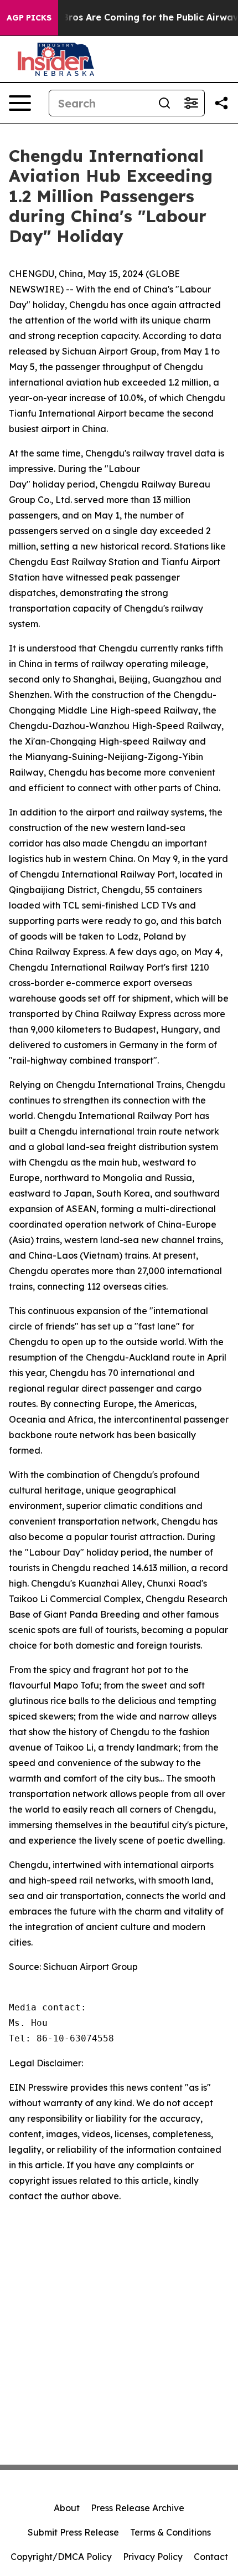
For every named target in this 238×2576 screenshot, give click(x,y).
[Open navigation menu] (20, 103)
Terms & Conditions (170, 2532)
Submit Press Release (73, 2532)
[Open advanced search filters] (191, 103)
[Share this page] (221, 103)
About (67, 2508)
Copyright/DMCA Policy (61, 2557)
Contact (211, 2557)
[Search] (164, 103)
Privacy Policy (153, 2557)
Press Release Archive (138, 2508)
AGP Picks (29, 18)
